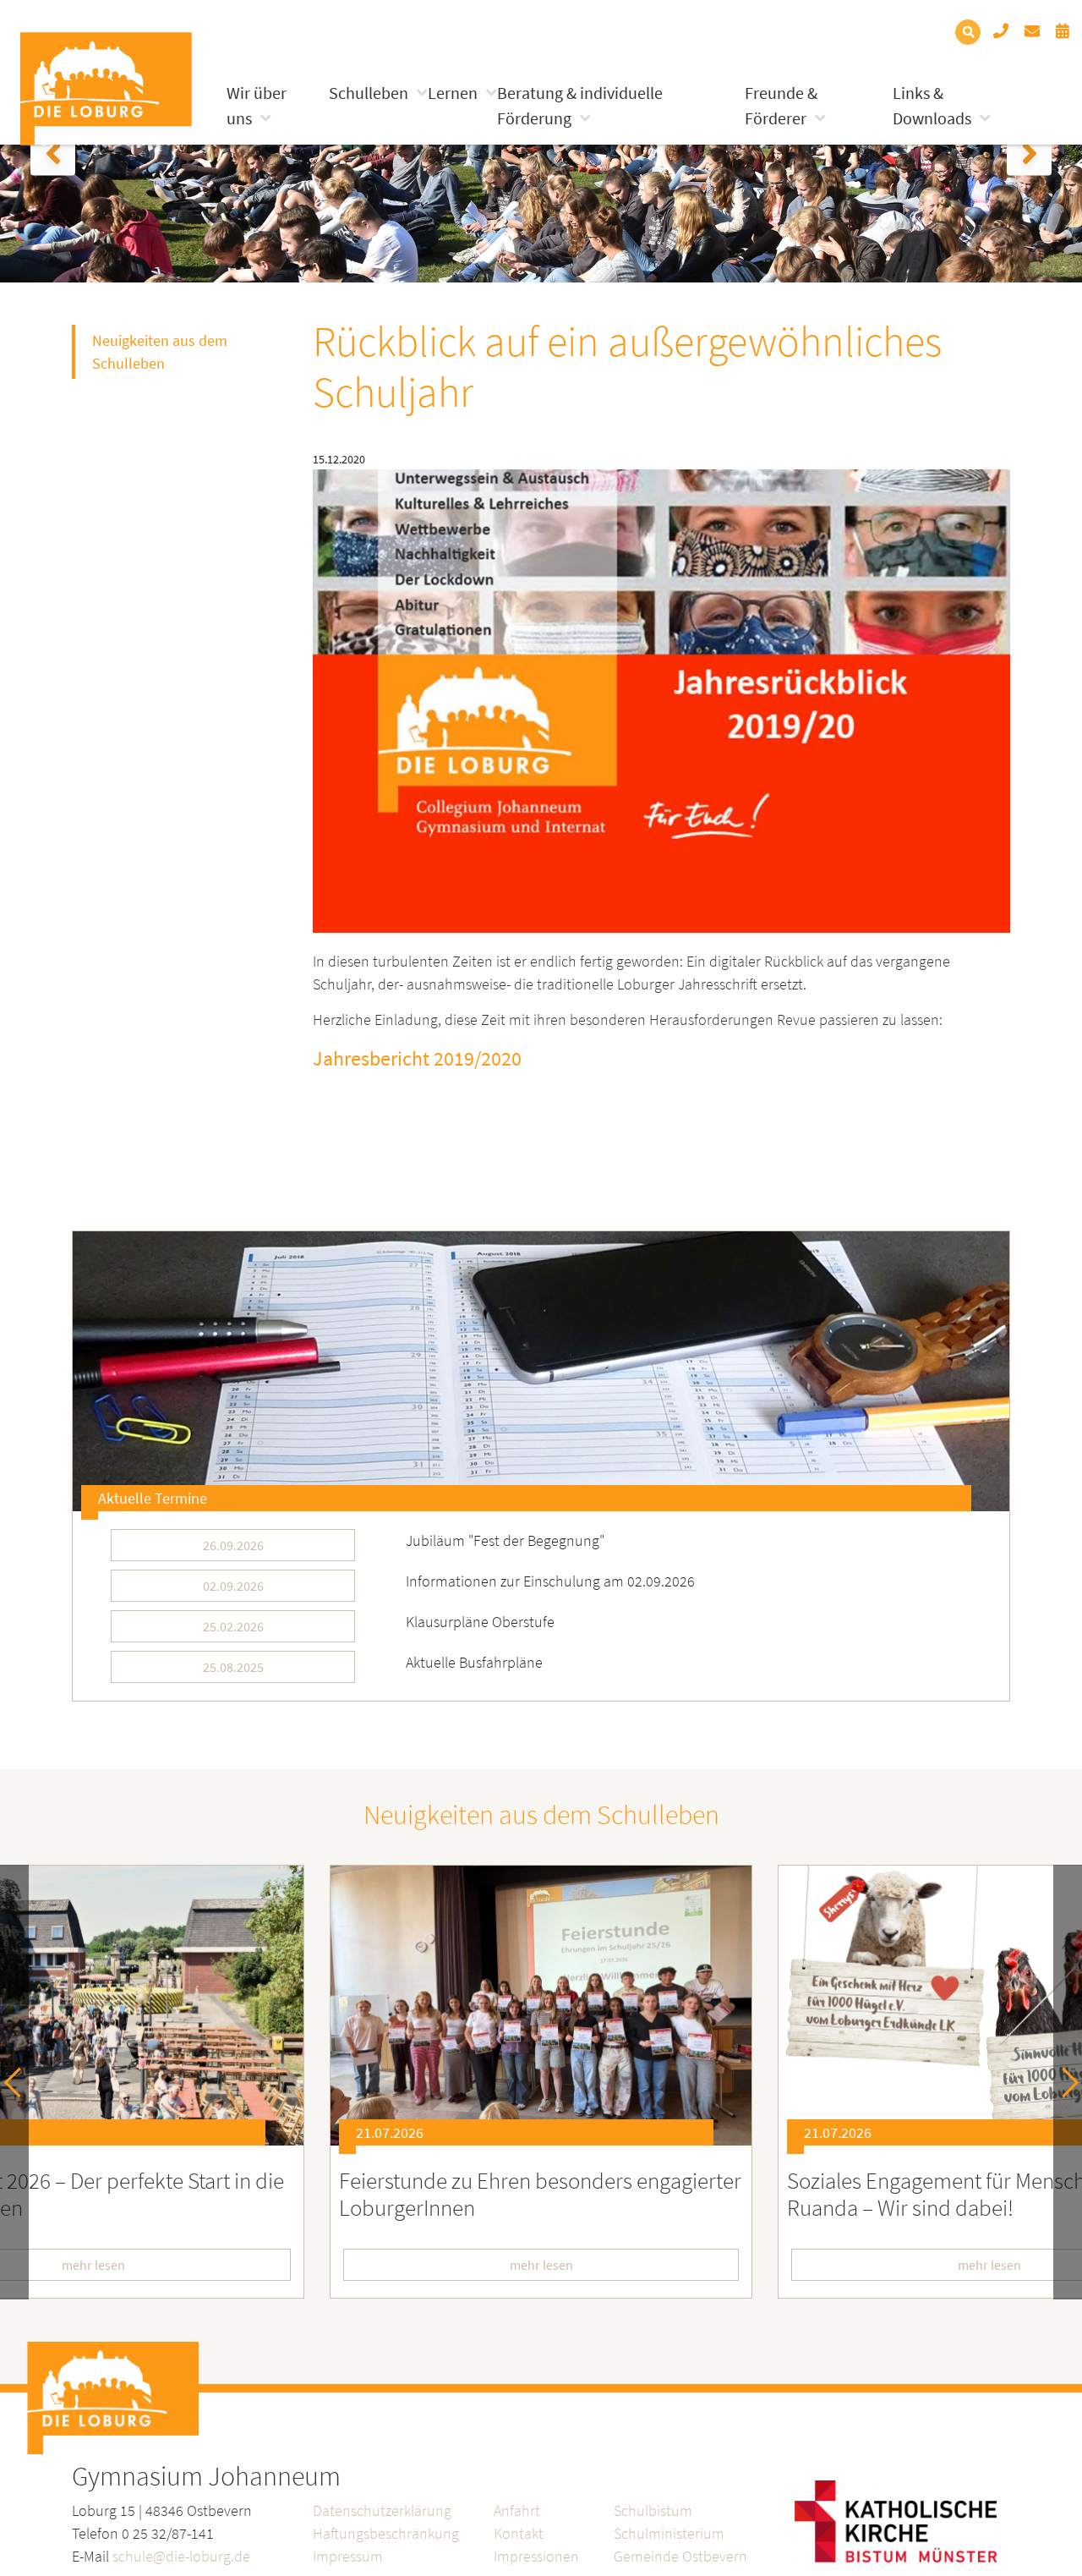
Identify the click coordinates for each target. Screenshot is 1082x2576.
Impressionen (536, 2556)
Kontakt (519, 2533)
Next (1064, 2083)
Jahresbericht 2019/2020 (417, 1058)
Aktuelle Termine (153, 1498)
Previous (19, 2083)
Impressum (348, 2556)
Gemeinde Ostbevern (680, 2556)
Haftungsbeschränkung (386, 2533)
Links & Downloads (932, 105)
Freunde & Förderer (781, 105)
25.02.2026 (233, 1626)
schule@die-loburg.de (181, 2556)
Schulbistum (653, 2510)
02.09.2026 (233, 1586)
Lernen (453, 93)
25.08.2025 (233, 1667)
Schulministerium (669, 2533)
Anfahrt (517, 2510)
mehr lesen (541, 2265)
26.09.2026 (233, 1545)
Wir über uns (257, 105)
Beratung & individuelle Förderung (580, 105)
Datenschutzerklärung (382, 2510)
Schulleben (369, 93)
